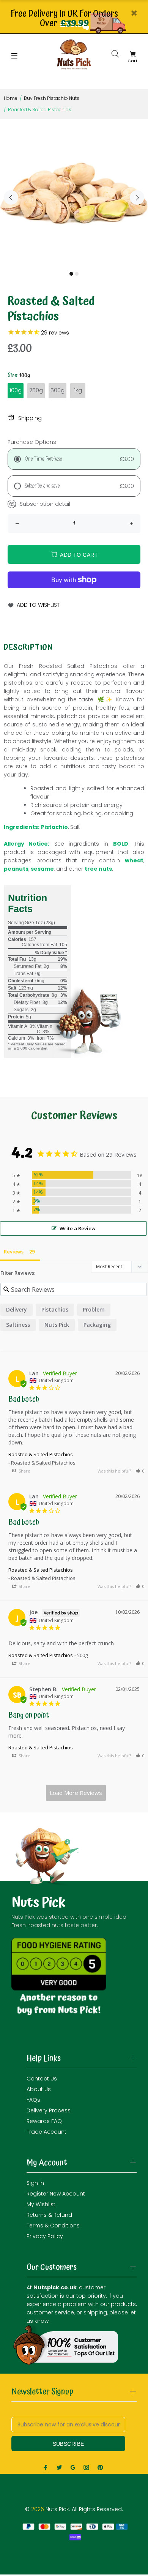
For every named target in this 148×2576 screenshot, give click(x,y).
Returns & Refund (49, 2215)
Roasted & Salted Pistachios (41, 1454)
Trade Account (46, 2132)
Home (11, 98)
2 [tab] (77, 274)
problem (94, 1309)
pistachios (55, 1309)
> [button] (76, 1793)
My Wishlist (41, 2204)
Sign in (35, 2183)
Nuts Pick (57, 1325)
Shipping (30, 418)
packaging (97, 1325)
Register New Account (56, 2194)
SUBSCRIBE (68, 2444)
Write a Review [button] (78, 1228)
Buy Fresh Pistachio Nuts (52, 98)
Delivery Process (49, 2110)
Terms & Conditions (53, 2226)
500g (57, 390)
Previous (11, 197)
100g (16, 390)
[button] (140, 1471)
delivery (17, 1309)
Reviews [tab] (14, 1252)
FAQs (33, 2100)
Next (137, 197)
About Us (39, 2089)
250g (36, 390)
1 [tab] (71, 274)
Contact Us (42, 2079)
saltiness (18, 1325)
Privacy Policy (45, 2236)
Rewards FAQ (44, 2121)
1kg (78, 390)
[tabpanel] (74, 193)
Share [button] (24, 1471)
